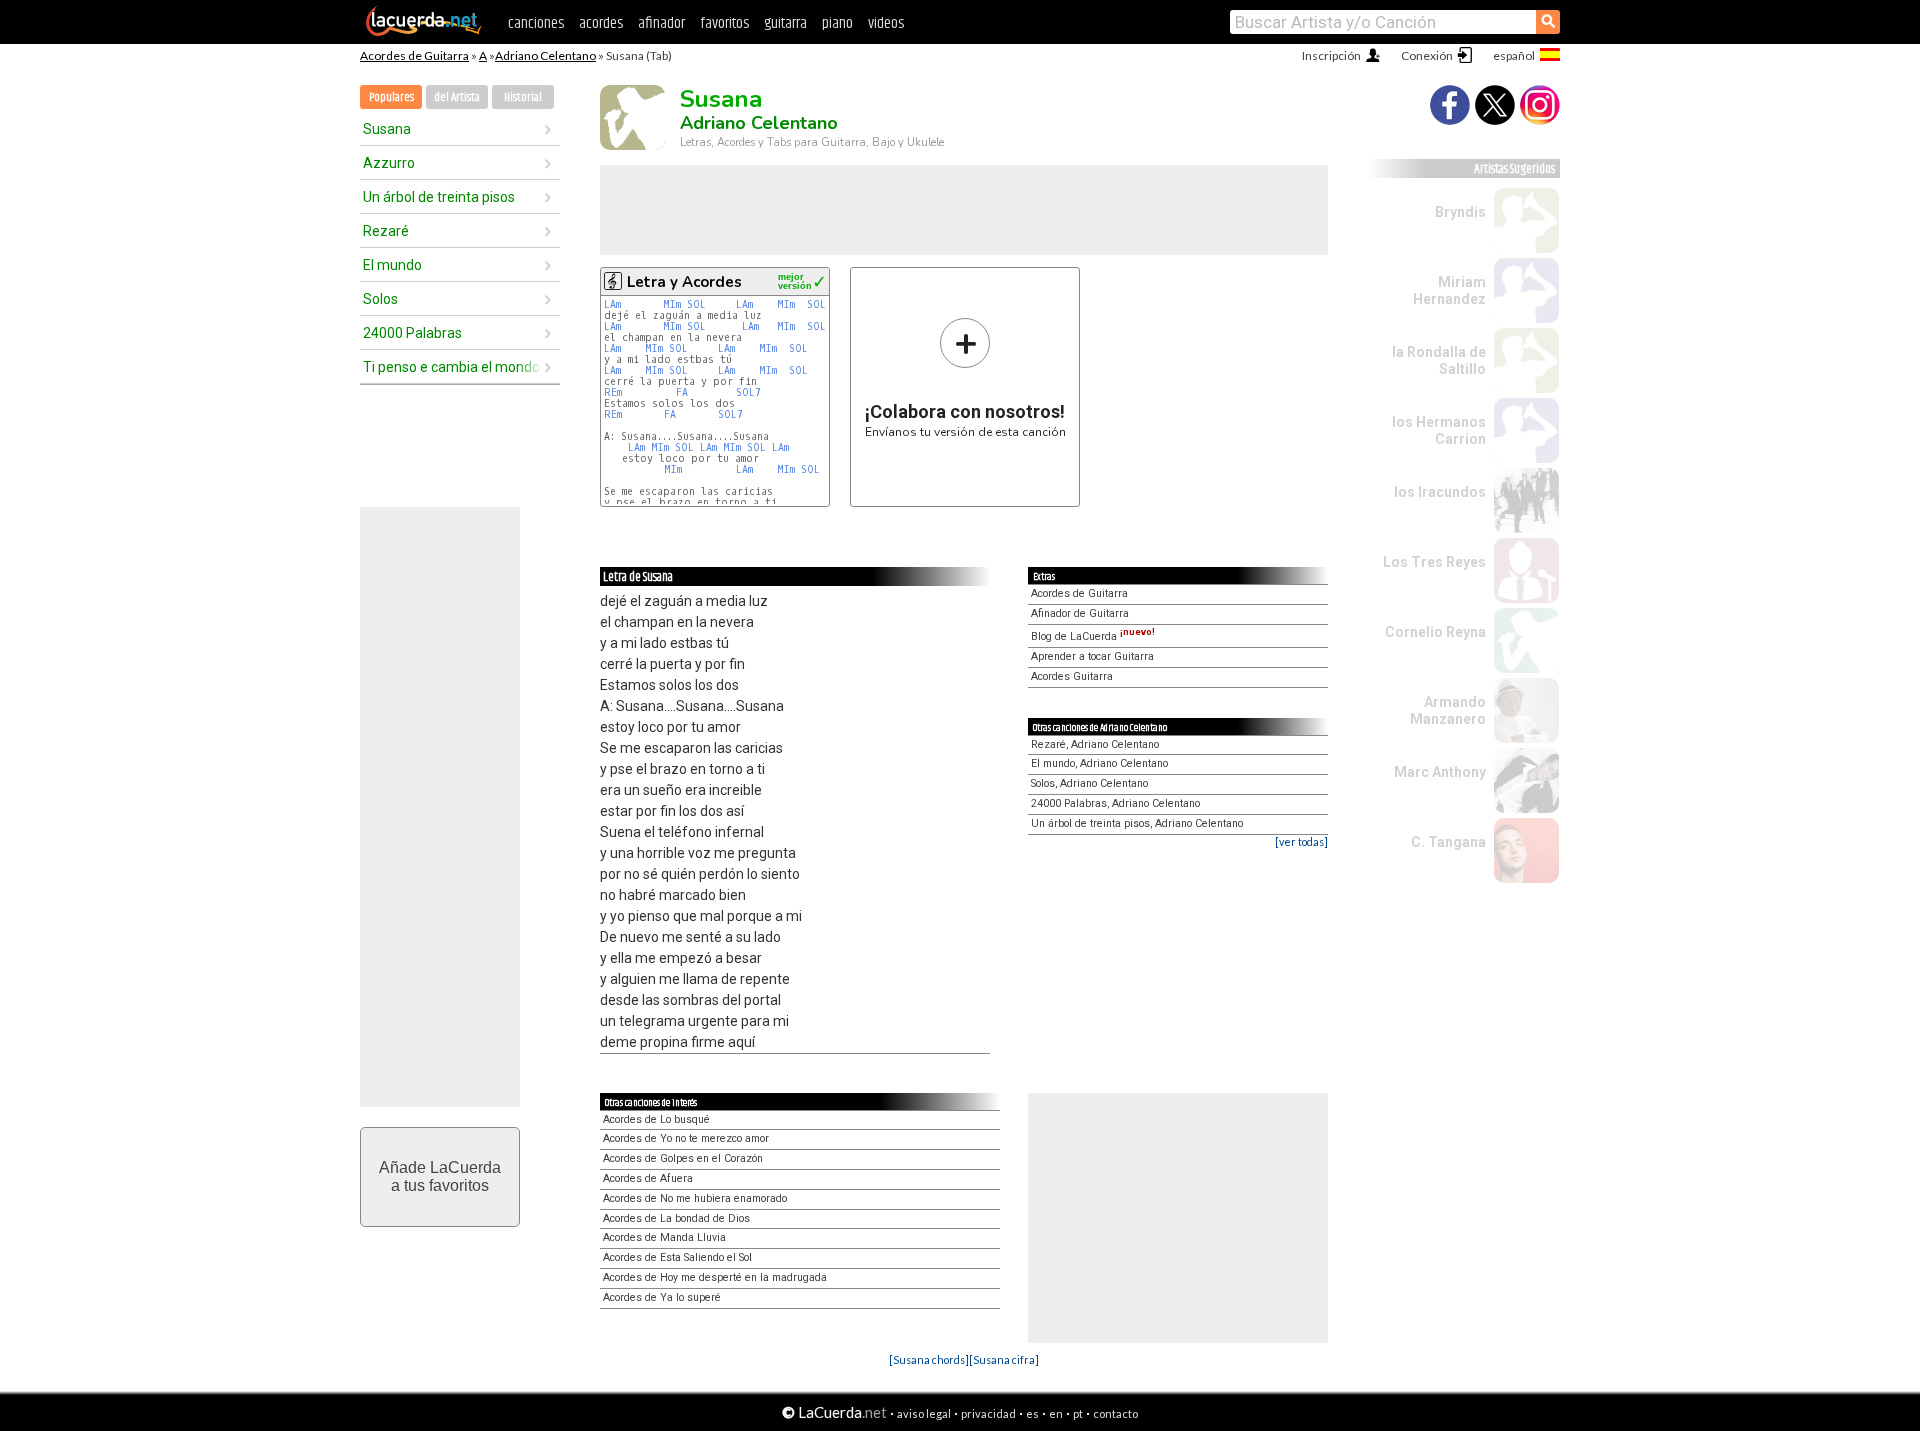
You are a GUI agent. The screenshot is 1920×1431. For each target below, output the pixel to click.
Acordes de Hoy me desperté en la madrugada (715, 1277)
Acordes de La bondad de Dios (676, 1218)
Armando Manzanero (1448, 710)
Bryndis (1460, 212)
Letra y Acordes (684, 282)
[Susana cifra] (1004, 1359)
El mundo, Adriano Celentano (1099, 763)
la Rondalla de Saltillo (1439, 360)
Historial (523, 97)
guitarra (785, 23)
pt (1078, 1413)
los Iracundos (1440, 492)
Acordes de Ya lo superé (662, 1297)
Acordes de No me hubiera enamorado (695, 1198)
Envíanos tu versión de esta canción (965, 377)
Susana (387, 129)
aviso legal (924, 1413)
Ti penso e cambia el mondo (451, 367)
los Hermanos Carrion (1439, 430)
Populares (391, 97)
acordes (601, 23)
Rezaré (386, 231)
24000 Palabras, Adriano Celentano (1115, 803)
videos (886, 23)
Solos (380, 299)
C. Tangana (1448, 842)
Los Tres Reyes (1434, 562)
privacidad (988, 1413)
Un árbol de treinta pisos (439, 197)
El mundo (392, 265)
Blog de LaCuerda (1093, 636)
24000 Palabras (412, 333)
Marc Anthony (1440, 772)
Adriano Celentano (545, 55)
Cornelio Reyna (1435, 632)
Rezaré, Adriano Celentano (1095, 744)
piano (837, 23)
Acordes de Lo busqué (656, 1119)
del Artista (457, 97)
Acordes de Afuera (648, 1178)
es (1032, 1413)
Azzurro (389, 163)
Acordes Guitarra (1072, 676)
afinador (661, 23)
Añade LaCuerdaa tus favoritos (440, 1176)
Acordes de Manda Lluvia (664, 1237)
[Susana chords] (929, 1359)
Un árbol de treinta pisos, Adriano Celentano (1137, 823)
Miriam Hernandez (1449, 290)
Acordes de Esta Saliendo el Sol (677, 1257)
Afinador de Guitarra (1080, 613)
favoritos (724, 23)
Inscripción (1331, 55)
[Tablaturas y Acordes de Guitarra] (424, 32)
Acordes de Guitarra (414, 55)
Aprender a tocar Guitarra (1092, 656)
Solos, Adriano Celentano (1089, 783)
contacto (1115, 1413)
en (1056, 1413)
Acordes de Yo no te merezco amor (686, 1138)
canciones (536, 23)
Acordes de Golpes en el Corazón (683, 1158)
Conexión (1427, 55)
